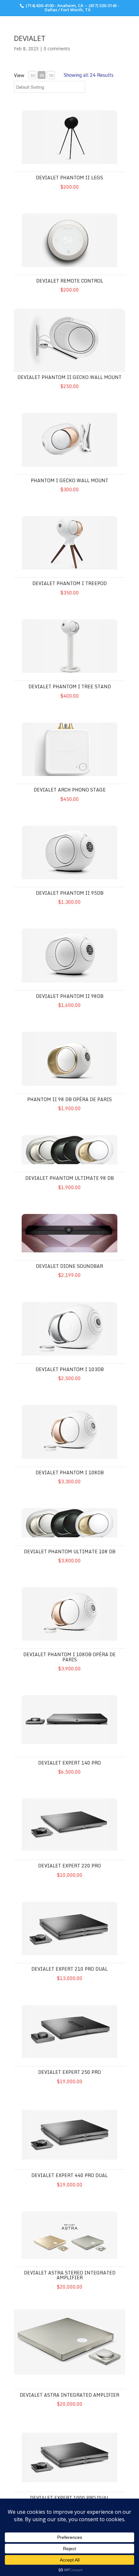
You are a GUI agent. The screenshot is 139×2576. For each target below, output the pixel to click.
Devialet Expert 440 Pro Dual (69, 2175)
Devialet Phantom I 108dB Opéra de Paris (69, 1657)
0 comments (57, 49)
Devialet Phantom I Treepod (69, 583)
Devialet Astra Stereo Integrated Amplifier (70, 2275)
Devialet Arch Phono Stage (70, 790)
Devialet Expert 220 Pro (69, 1866)
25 (42, 75)
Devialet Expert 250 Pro (69, 2072)
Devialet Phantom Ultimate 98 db (69, 1178)
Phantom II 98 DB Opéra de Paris (69, 1099)
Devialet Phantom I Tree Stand (70, 686)
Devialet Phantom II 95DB (70, 893)
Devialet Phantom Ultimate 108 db (70, 1552)
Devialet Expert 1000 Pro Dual (70, 2498)
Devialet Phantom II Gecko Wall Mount (69, 377)
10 (32, 75)
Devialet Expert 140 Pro (69, 1763)
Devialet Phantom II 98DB (70, 996)
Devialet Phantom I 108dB (70, 1472)
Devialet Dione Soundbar (69, 1266)
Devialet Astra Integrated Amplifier (69, 2395)
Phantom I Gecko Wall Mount (69, 480)
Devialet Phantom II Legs (69, 178)
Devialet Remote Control (70, 281)
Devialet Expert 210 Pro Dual (69, 1969)
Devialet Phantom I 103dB (70, 1369)
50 (51, 75)
